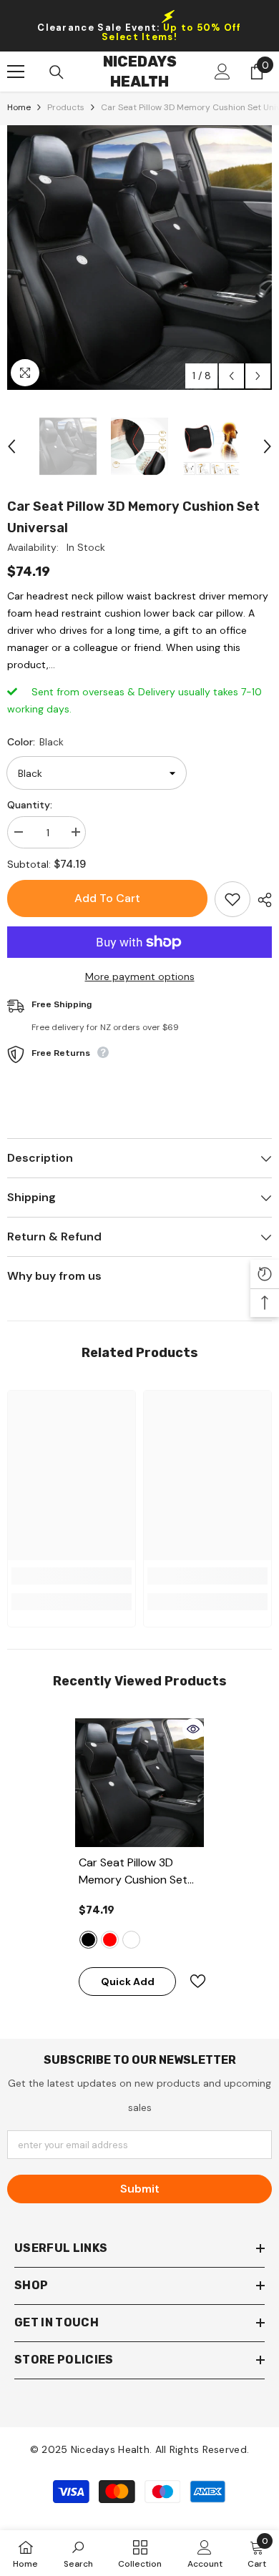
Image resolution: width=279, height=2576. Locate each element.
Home (19, 107)
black (88, 1940)
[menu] (16, 72)
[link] (72, 1576)
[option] (139, 258)
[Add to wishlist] (232, 899)
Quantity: (30, 805)
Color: (35, 742)
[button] (231, 376)
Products (66, 107)
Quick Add (128, 1982)
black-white (131, 1940)
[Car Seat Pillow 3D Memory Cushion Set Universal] (139, 1783)
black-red (110, 1940)
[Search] (57, 72)
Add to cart (107, 898)
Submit (140, 2189)
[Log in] (222, 72)
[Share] (261, 900)
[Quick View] (193, 1729)
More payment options (140, 976)
